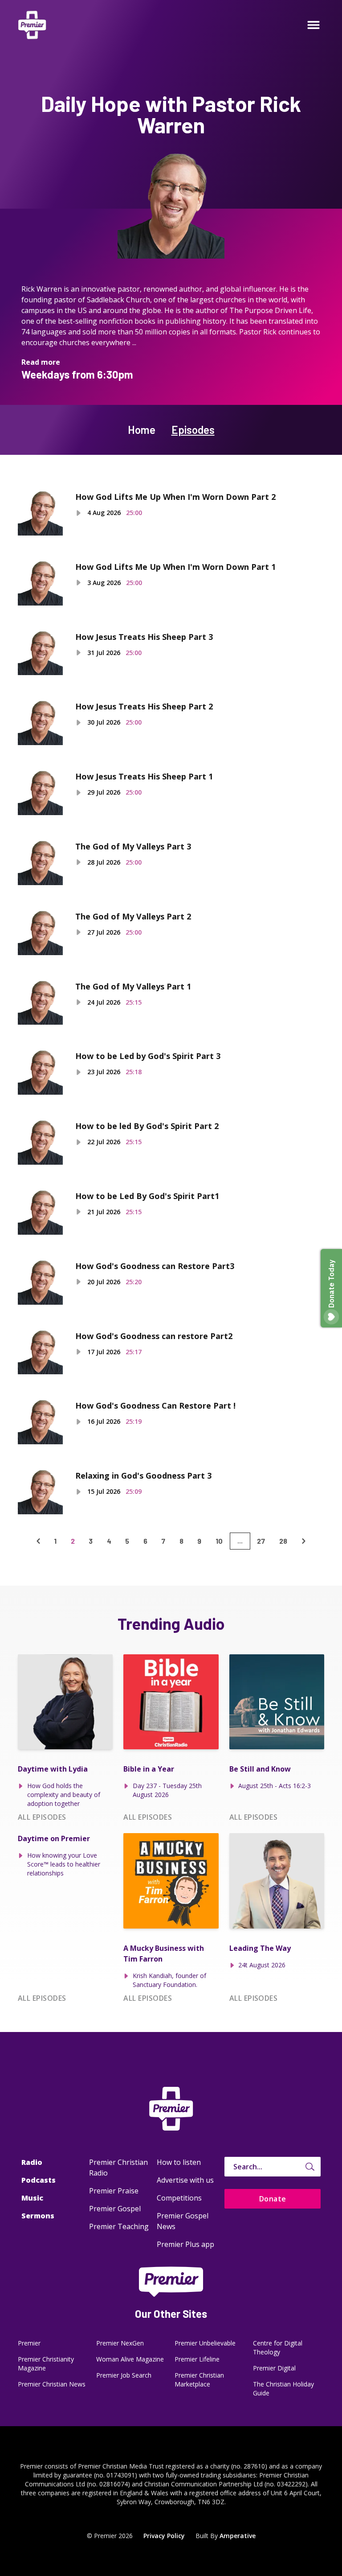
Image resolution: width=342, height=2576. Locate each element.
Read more (41, 362)
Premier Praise (114, 2191)
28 (283, 1541)
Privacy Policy (164, 2536)
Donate (273, 2199)
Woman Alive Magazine (130, 2359)
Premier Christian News (52, 2384)
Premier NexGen (120, 2343)
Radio (32, 2162)
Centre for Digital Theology (278, 2347)
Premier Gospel (115, 2209)
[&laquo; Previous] (38, 1541)
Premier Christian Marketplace (199, 2380)
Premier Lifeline (197, 2359)
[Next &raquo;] (304, 1541)
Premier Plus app (185, 2244)
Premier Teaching (119, 2226)
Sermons (38, 2216)
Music (32, 2198)
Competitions (179, 2198)
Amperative (238, 2536)
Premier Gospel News (183, 2221)
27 (261, 1541)
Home (142, 430)
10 (219, 1541)
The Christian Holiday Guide (283, 2388)
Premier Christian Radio (118, 2168)
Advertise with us (185, 2180)
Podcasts (39, 2180)
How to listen (179, 2162)
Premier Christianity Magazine (46, 2364)
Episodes (193, 430)
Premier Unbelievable (205, 2343)
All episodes (42, 1817)
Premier (29, 2343)
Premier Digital (274, 2368)
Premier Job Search (124, 2375)
